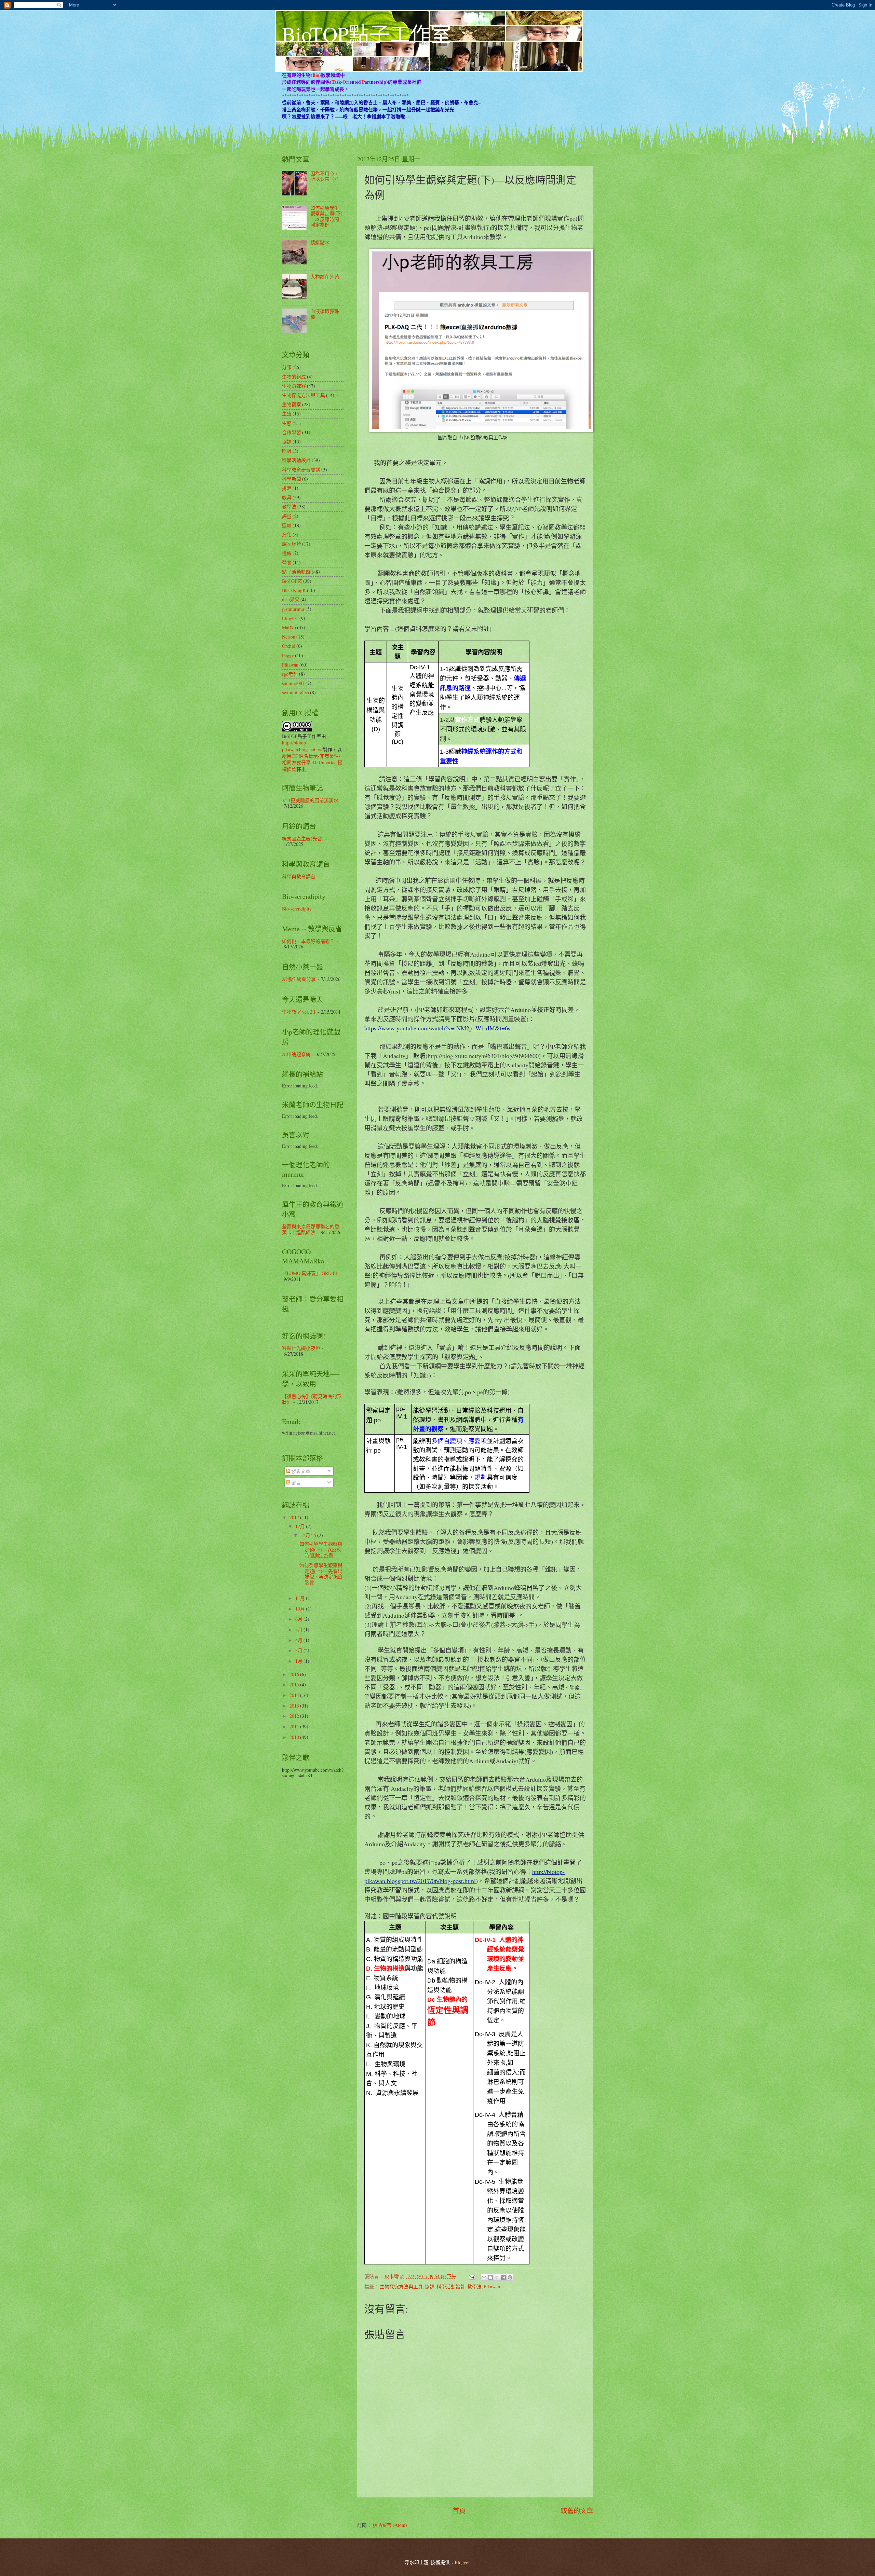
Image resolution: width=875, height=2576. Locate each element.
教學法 (474, 2286)
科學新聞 (292, 479)
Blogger (462, 2562)
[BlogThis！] (490, 2277)
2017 (295, 1517)
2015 (295, 1684)
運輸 (287, 525)
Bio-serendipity (297, 909)
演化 (287, 535)
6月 (299, 1619)
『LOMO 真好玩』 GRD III (310, 1273)
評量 (287, 516)
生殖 (287, 414)
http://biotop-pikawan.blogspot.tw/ (302, 746)
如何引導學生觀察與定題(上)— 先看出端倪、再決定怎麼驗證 (321, 1574)
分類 (287, 367)
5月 (299, 1629)
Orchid (289, 646)
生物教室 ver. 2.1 (299, 1012)
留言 (295, 1483)
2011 (295, 1727)
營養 (287, 563)
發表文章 (300, 1471)
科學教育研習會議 (301, 470)
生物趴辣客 (294, 386)
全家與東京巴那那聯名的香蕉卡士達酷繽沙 (311, 1229)
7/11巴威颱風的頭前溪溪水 (310, 800)
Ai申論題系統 (296, 1054)
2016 (295, 1674)
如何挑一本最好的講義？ (308, 941)
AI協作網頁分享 (299, 979)
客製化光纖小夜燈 (301, 1348)
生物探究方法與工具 (401, 2286)
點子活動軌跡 (296, 572)
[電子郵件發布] (472, 2276)
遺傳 (287, 553)
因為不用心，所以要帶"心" (325, 176)
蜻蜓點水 (320, 242)
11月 (301, 1598)
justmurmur (293, 609)
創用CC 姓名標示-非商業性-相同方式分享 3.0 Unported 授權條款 (312, 763)
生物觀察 (292, 404)
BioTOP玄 (292, 581)
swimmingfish (295, 692)
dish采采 (291, 599)
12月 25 (309, 1535)
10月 (301, 1609)
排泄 (287, 488)
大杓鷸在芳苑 (325, 277)
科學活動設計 (451, 2286)
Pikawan (492, 2286)
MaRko (289, 627)
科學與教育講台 (299, 876)
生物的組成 (294, 377)
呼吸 (287, 451)
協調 (430, 2286)
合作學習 (292, 432)
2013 (295, 1706)
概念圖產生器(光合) (303, 839)
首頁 (459, 2511)
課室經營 (292, 544)
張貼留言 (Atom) (390, 2525)
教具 (287, 497)
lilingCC (290, 618)
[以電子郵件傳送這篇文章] (484, 2277)
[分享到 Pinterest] (510, 2277)
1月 (299, 1661)
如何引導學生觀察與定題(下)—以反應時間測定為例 (326, 216)
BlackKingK (294, 590)
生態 (287, 423)
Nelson (289, 637)
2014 (295, 1695)
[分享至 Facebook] (503, 2277)
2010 (295, 1737)
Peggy (288, 655)
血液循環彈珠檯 (325, 314)
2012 (295, 1716)
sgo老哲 (290, 674)
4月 (299, 1640)
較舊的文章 (577, 2511)
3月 (299, 1650)
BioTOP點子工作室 (367, 34)
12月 (301, 1526)
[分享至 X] (497, 2277)
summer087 (293, 683)
